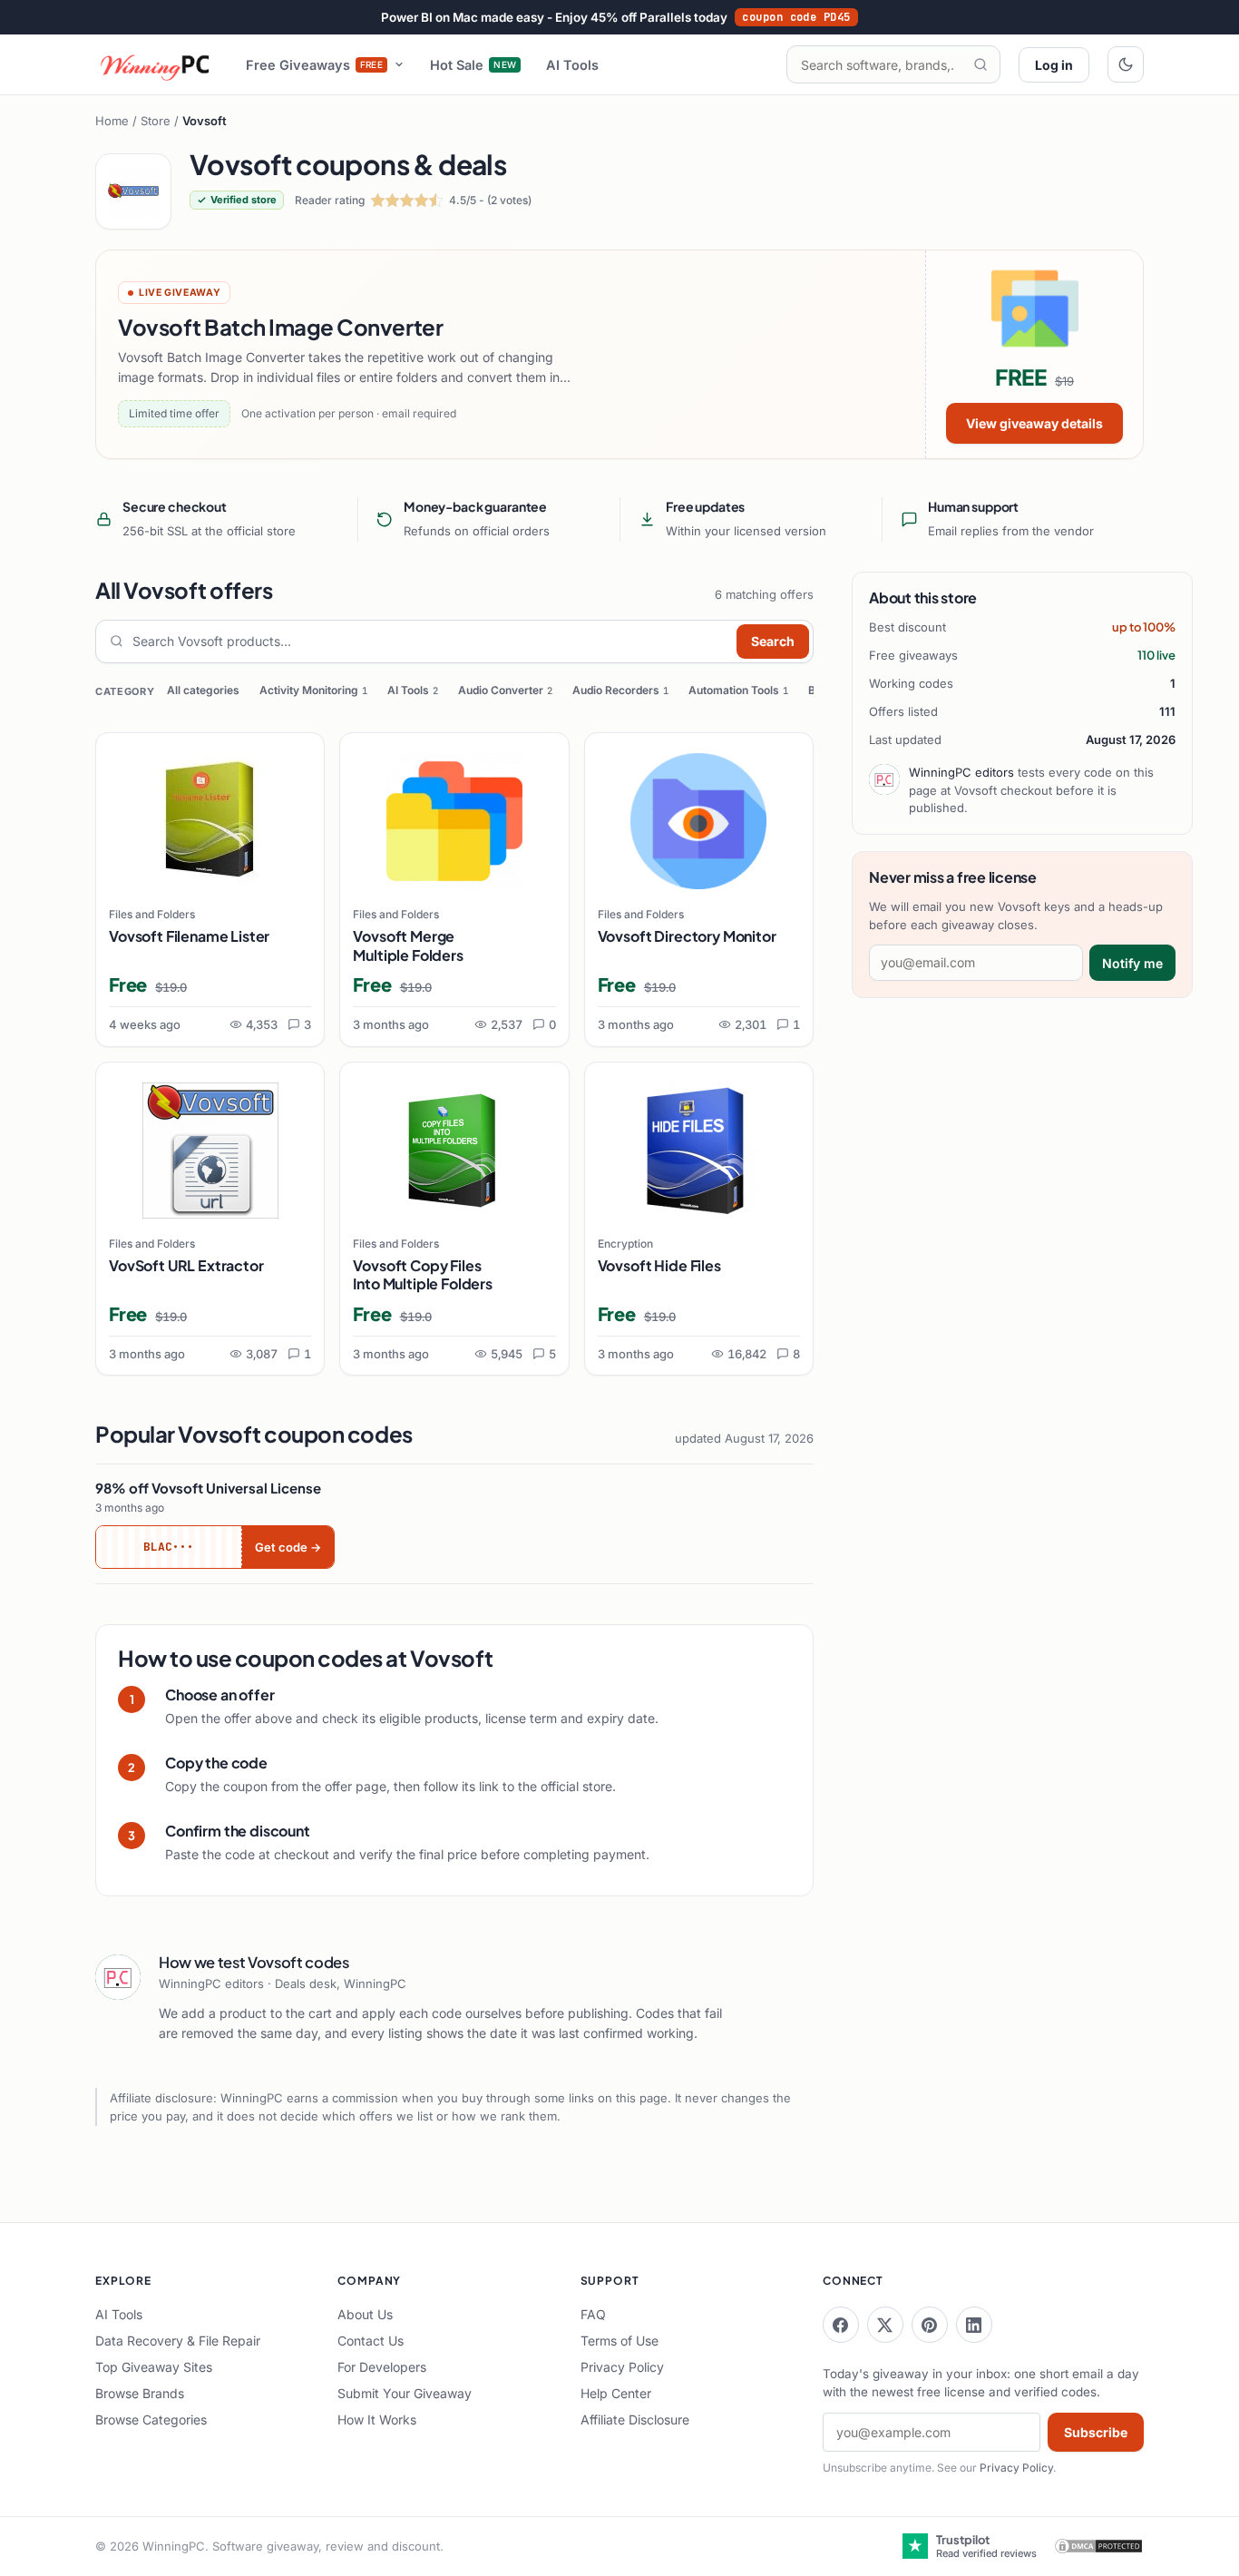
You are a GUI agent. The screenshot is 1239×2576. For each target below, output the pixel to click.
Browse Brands (140, 2393)
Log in (1054, 65)
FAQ (593, 2314)
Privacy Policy (622, 2367)
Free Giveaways (315, 65)
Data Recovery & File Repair (178, 2341)
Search (773, 641)
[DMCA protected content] (1098, 2546)
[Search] (980, 64)
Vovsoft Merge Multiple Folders (408, 945)
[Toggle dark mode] (1126, 64)
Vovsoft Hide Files (659, 1265)
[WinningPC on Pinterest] (930, 2325)
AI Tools (572, 65)
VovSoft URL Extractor (186, 1265)
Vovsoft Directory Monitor (687, 936)
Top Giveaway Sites (154, 2367)
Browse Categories (151, 2419)
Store (156, 121)
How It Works (377, 2419)
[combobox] (430, 642)
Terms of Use (619, 2341)
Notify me (1132, 963)
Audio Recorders (620, 690)
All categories (203, 690)
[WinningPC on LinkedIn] (974, 2325)
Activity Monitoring (313, 690)
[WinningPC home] (156, 64)
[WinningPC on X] (885, 2325)
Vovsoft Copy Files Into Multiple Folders (423, 1275)
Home (112, 121)
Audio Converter (505, 690)
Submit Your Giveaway (405, 2393)
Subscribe (1096, 2432)
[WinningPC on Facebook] (841, 2325)
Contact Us (371, 2341)
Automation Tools (738, 690)
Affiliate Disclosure (635, 2419)
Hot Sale (473, 65)
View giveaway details (1034, 423)
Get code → (288, 1547)
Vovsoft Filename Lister (189, 936)
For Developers (382, 2367)
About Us (365, 2314)
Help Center (616, 2393)
